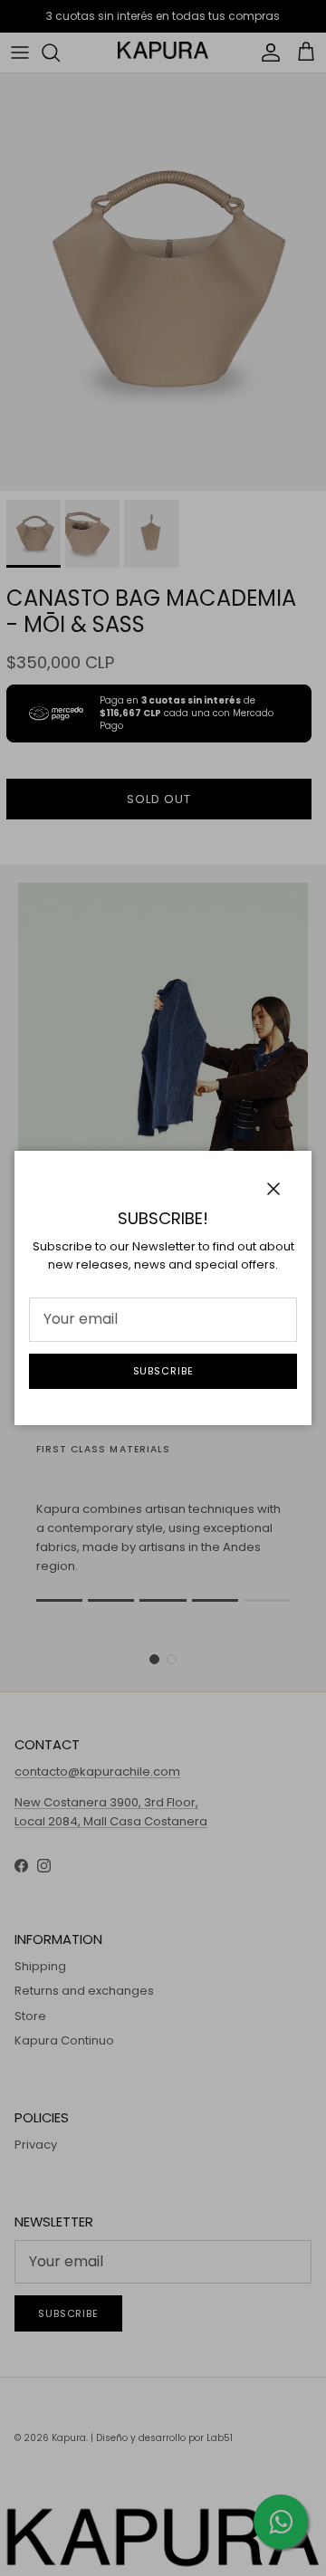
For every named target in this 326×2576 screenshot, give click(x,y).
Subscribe (163, 1371)
